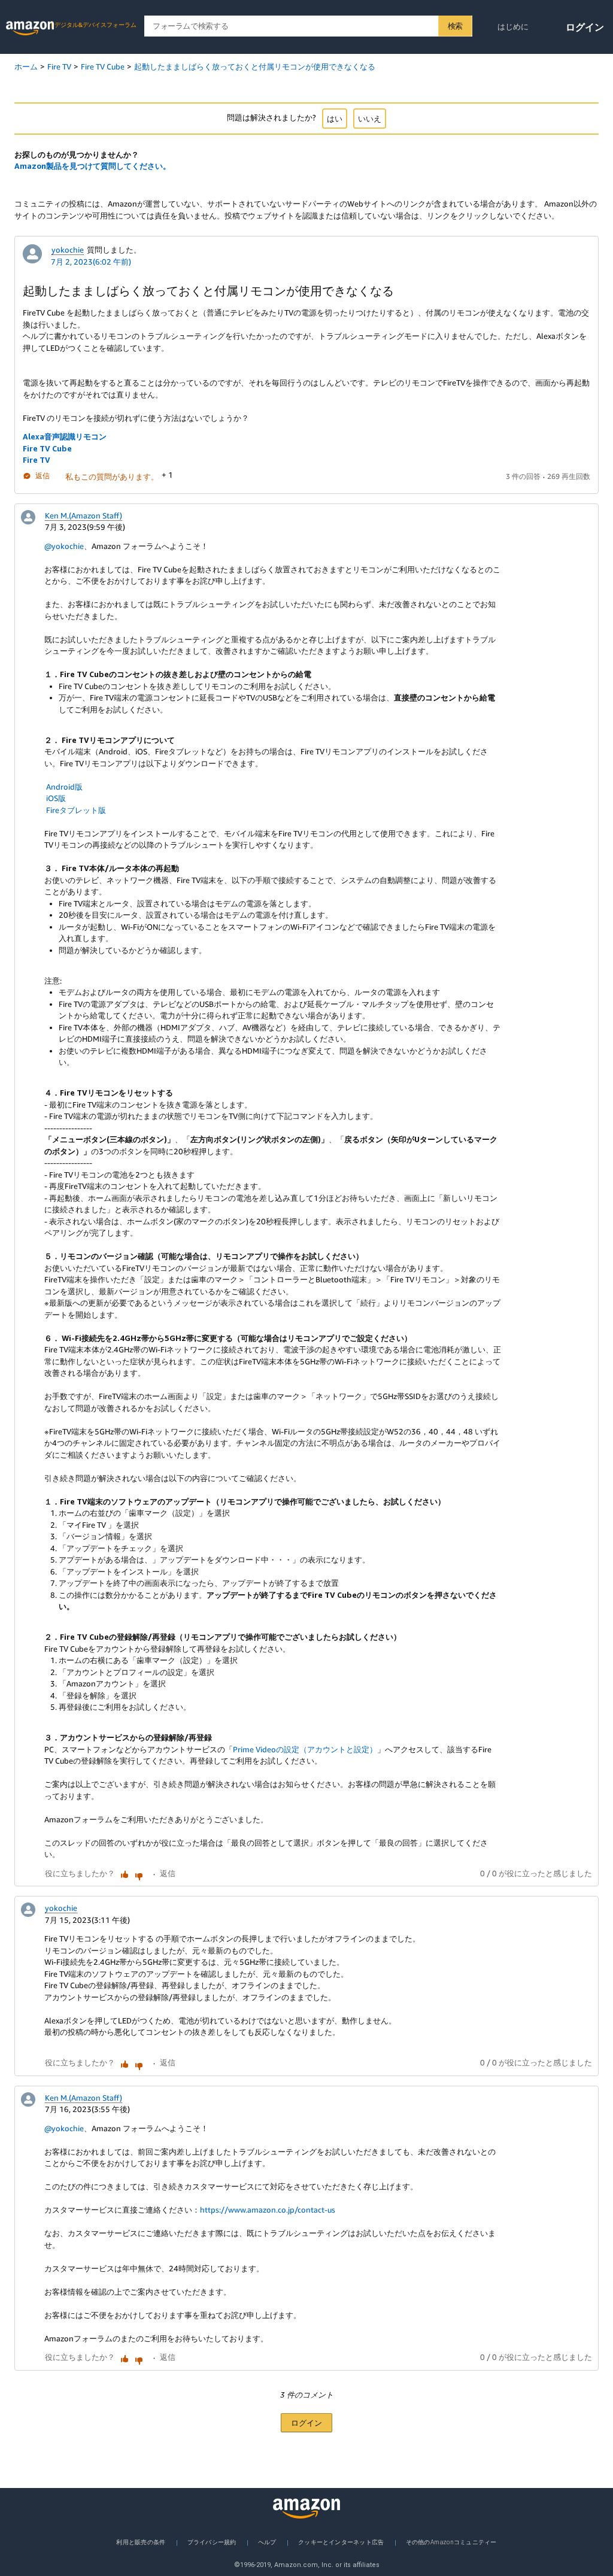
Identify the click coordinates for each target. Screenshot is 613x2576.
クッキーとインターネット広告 (341, 2542)
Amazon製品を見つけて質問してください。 (92, 166)
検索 (455, 26)
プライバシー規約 (212, 2542)
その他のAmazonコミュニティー (451, 2542)
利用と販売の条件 (141, 2542)
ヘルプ (267, 2542)
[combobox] (308, 26)
